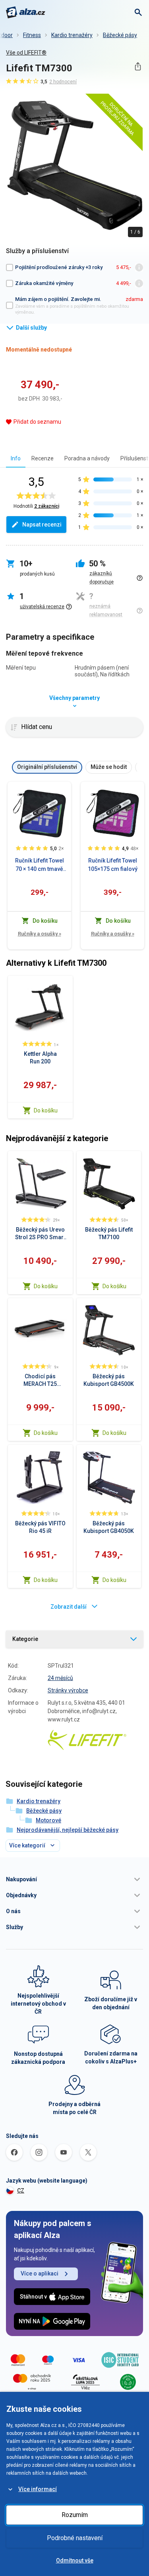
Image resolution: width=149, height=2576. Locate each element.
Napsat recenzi (42, 525)
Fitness (32, 35)
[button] (74, 1879)
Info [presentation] (16, 458)
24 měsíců (60, 1678)
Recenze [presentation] (43, 458)
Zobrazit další (69, 1607)
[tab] (16, 458)
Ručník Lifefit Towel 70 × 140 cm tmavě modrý (40, 865)
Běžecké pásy (120, 35)
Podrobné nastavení (75, 2538)
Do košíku (46, 1110)
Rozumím (75, 2515)
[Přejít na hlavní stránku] (26, 12)
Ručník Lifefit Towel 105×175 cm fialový (113, 865)
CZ (21, 2191)
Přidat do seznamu (37, 422)
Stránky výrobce (68, 1690)
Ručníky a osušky (40, 934)
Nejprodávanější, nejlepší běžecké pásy (68, 1830)
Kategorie (25, 1639)
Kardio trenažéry (72, 35)
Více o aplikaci (40, 2273)
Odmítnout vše (75, 2560)
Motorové (48, 1820)
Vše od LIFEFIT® (26, 53)
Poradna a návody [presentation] (87, 458)
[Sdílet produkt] (138, 66)
